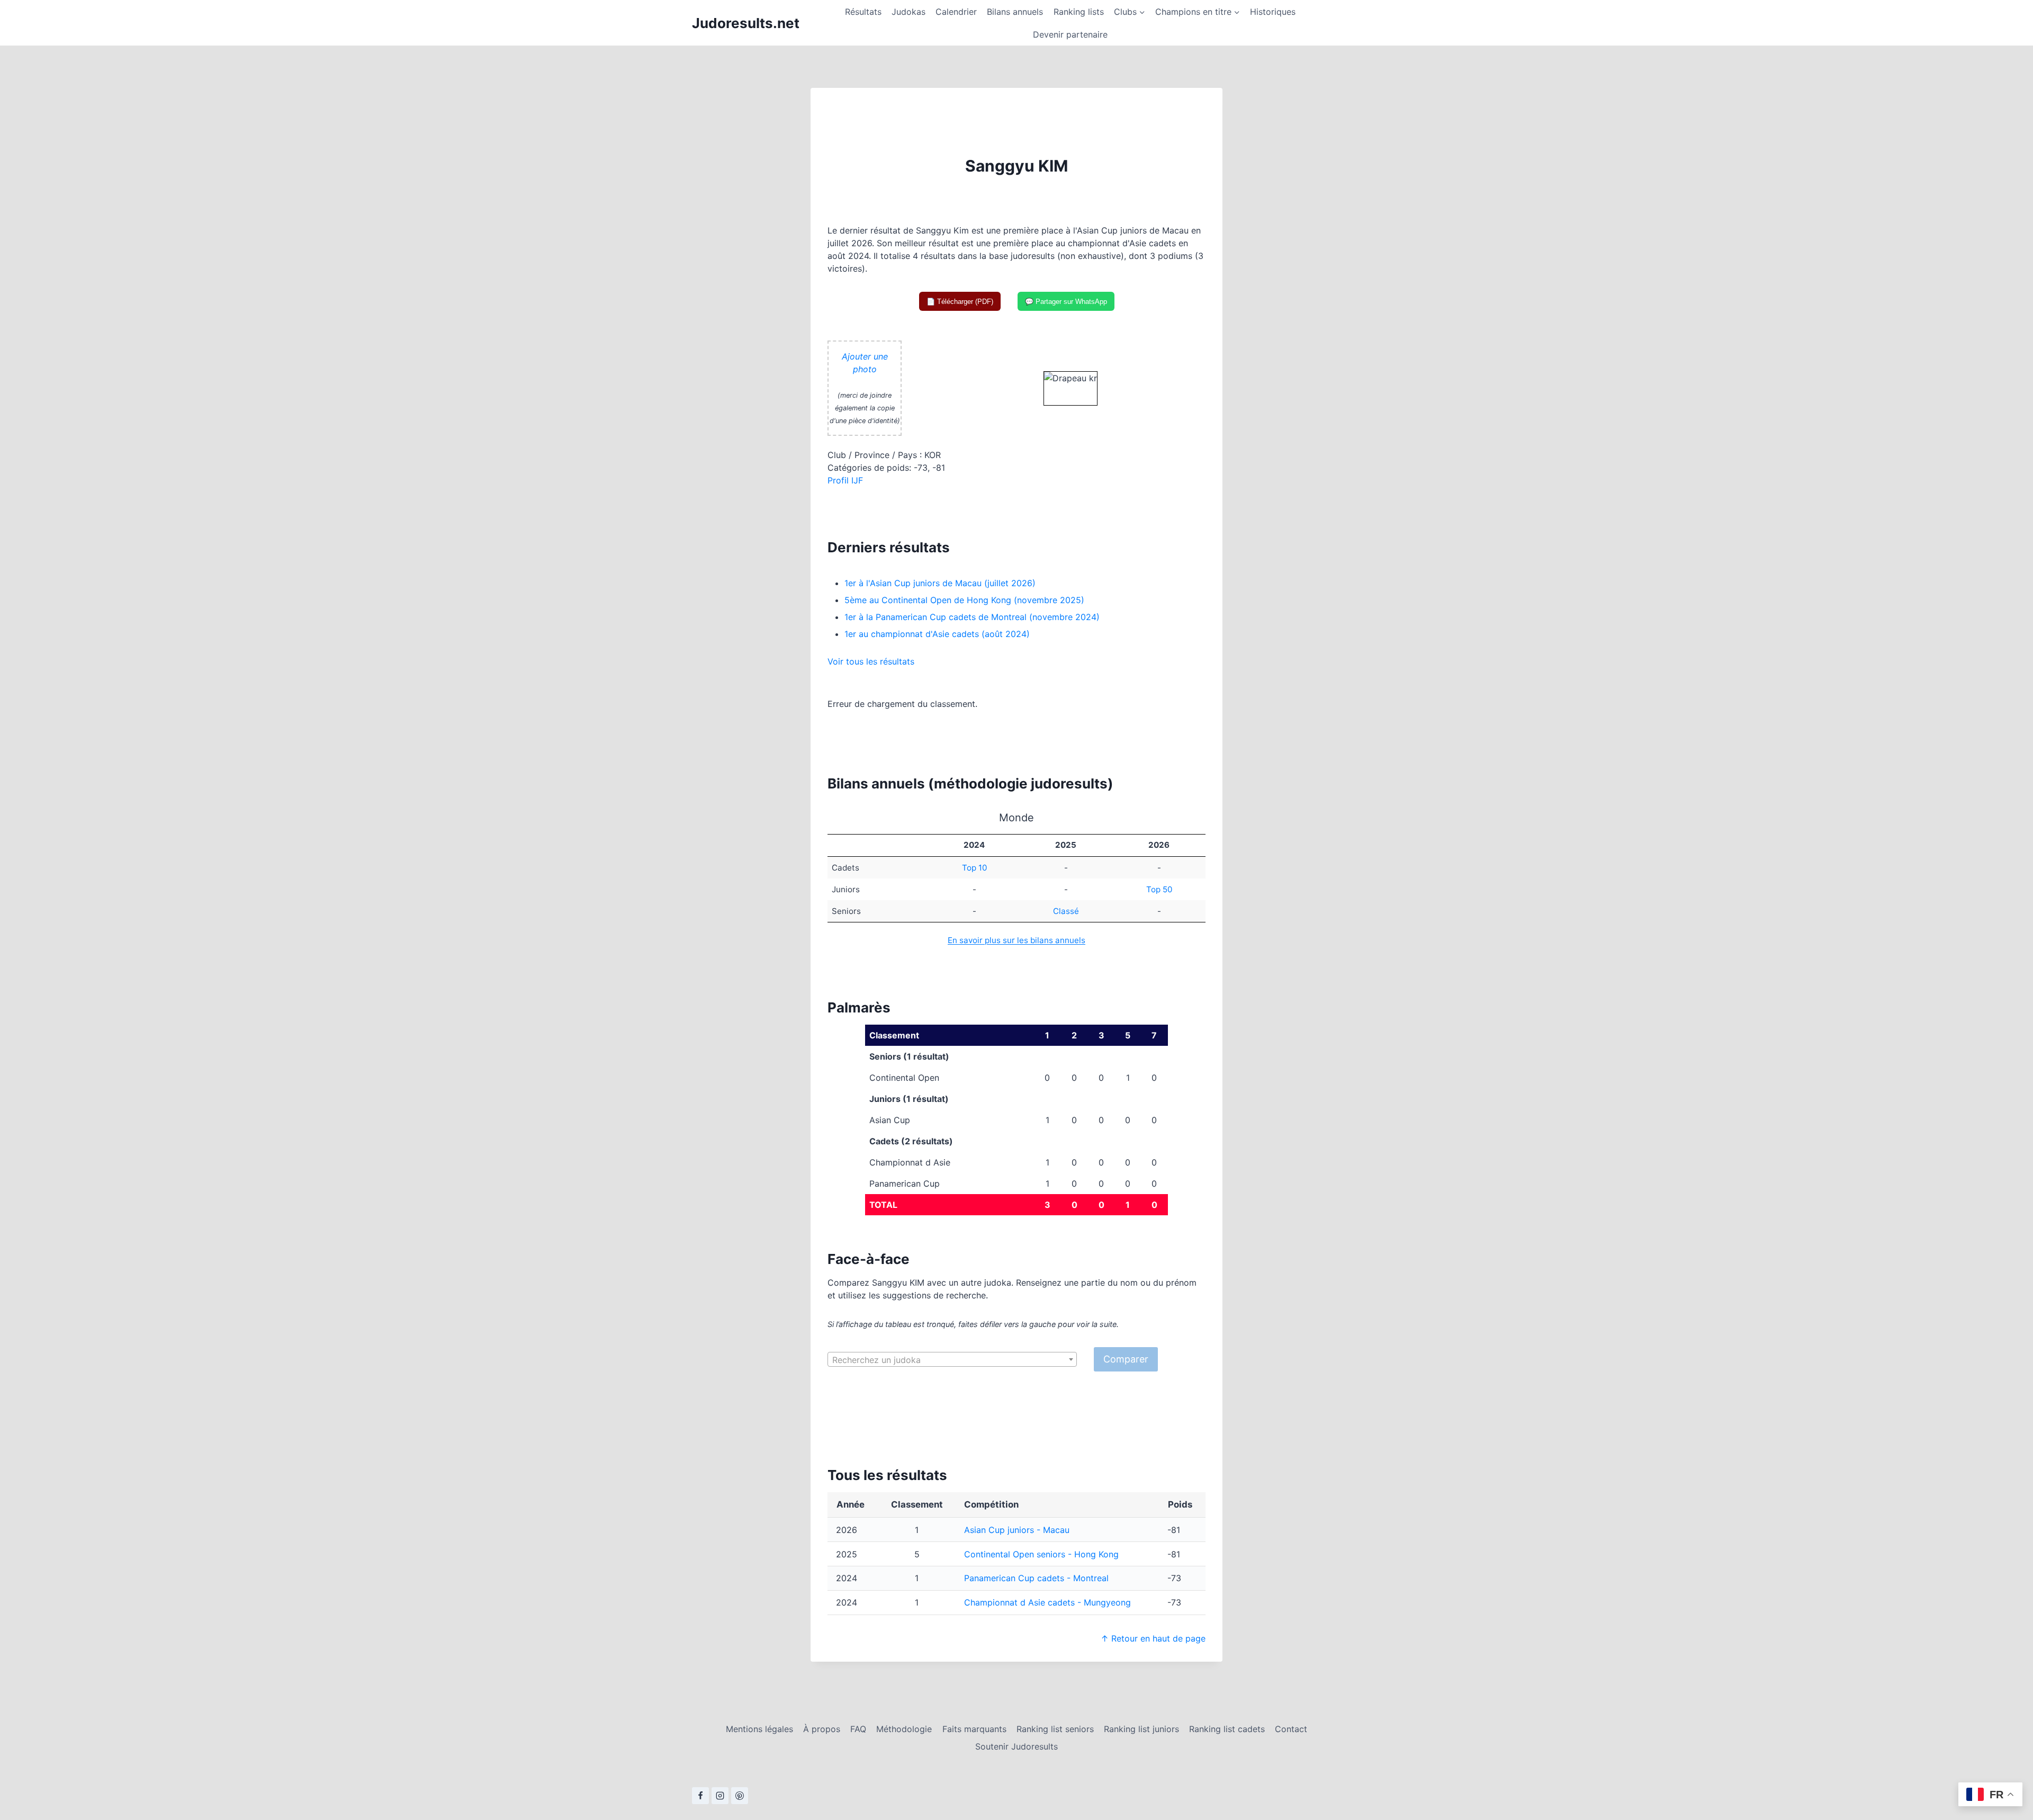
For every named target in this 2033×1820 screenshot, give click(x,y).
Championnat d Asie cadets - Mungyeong (1047, 1602)
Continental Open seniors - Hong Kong (1041, 1554)
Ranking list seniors (1055, 1729)
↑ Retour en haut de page (1153, 1638)
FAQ (858, 1729)
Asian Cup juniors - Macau (1017, 1530)
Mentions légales (759, 1729)
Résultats (863, 12)
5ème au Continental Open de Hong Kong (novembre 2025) (964, 600)
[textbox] (952, 1360)
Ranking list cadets (1227, 1729)
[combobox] (952, 1359)
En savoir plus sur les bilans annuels (1016, 940)
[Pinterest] (740, 1796)
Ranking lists (1079, 12)
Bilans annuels (1015, 12)
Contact (1291, 1729)
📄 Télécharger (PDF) (960, 302)
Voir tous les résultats (871, 661)
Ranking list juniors (1141, 1729)
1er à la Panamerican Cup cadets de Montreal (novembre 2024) (972, 617)
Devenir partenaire (1070, 34)
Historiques (1273, 12)
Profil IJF (845, 480)
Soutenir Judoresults (1016, 1746)
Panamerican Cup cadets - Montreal (1036, 1578)
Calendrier (956, 12)
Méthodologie (904, 1729)
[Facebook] (700, 1796)
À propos (822, 1729)
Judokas (908, 12)
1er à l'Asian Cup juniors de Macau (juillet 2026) (940, 583)
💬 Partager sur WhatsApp (1066, 302)
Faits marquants (974, 1729)
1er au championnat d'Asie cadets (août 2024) (937, 634)
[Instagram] (720, 1796)
